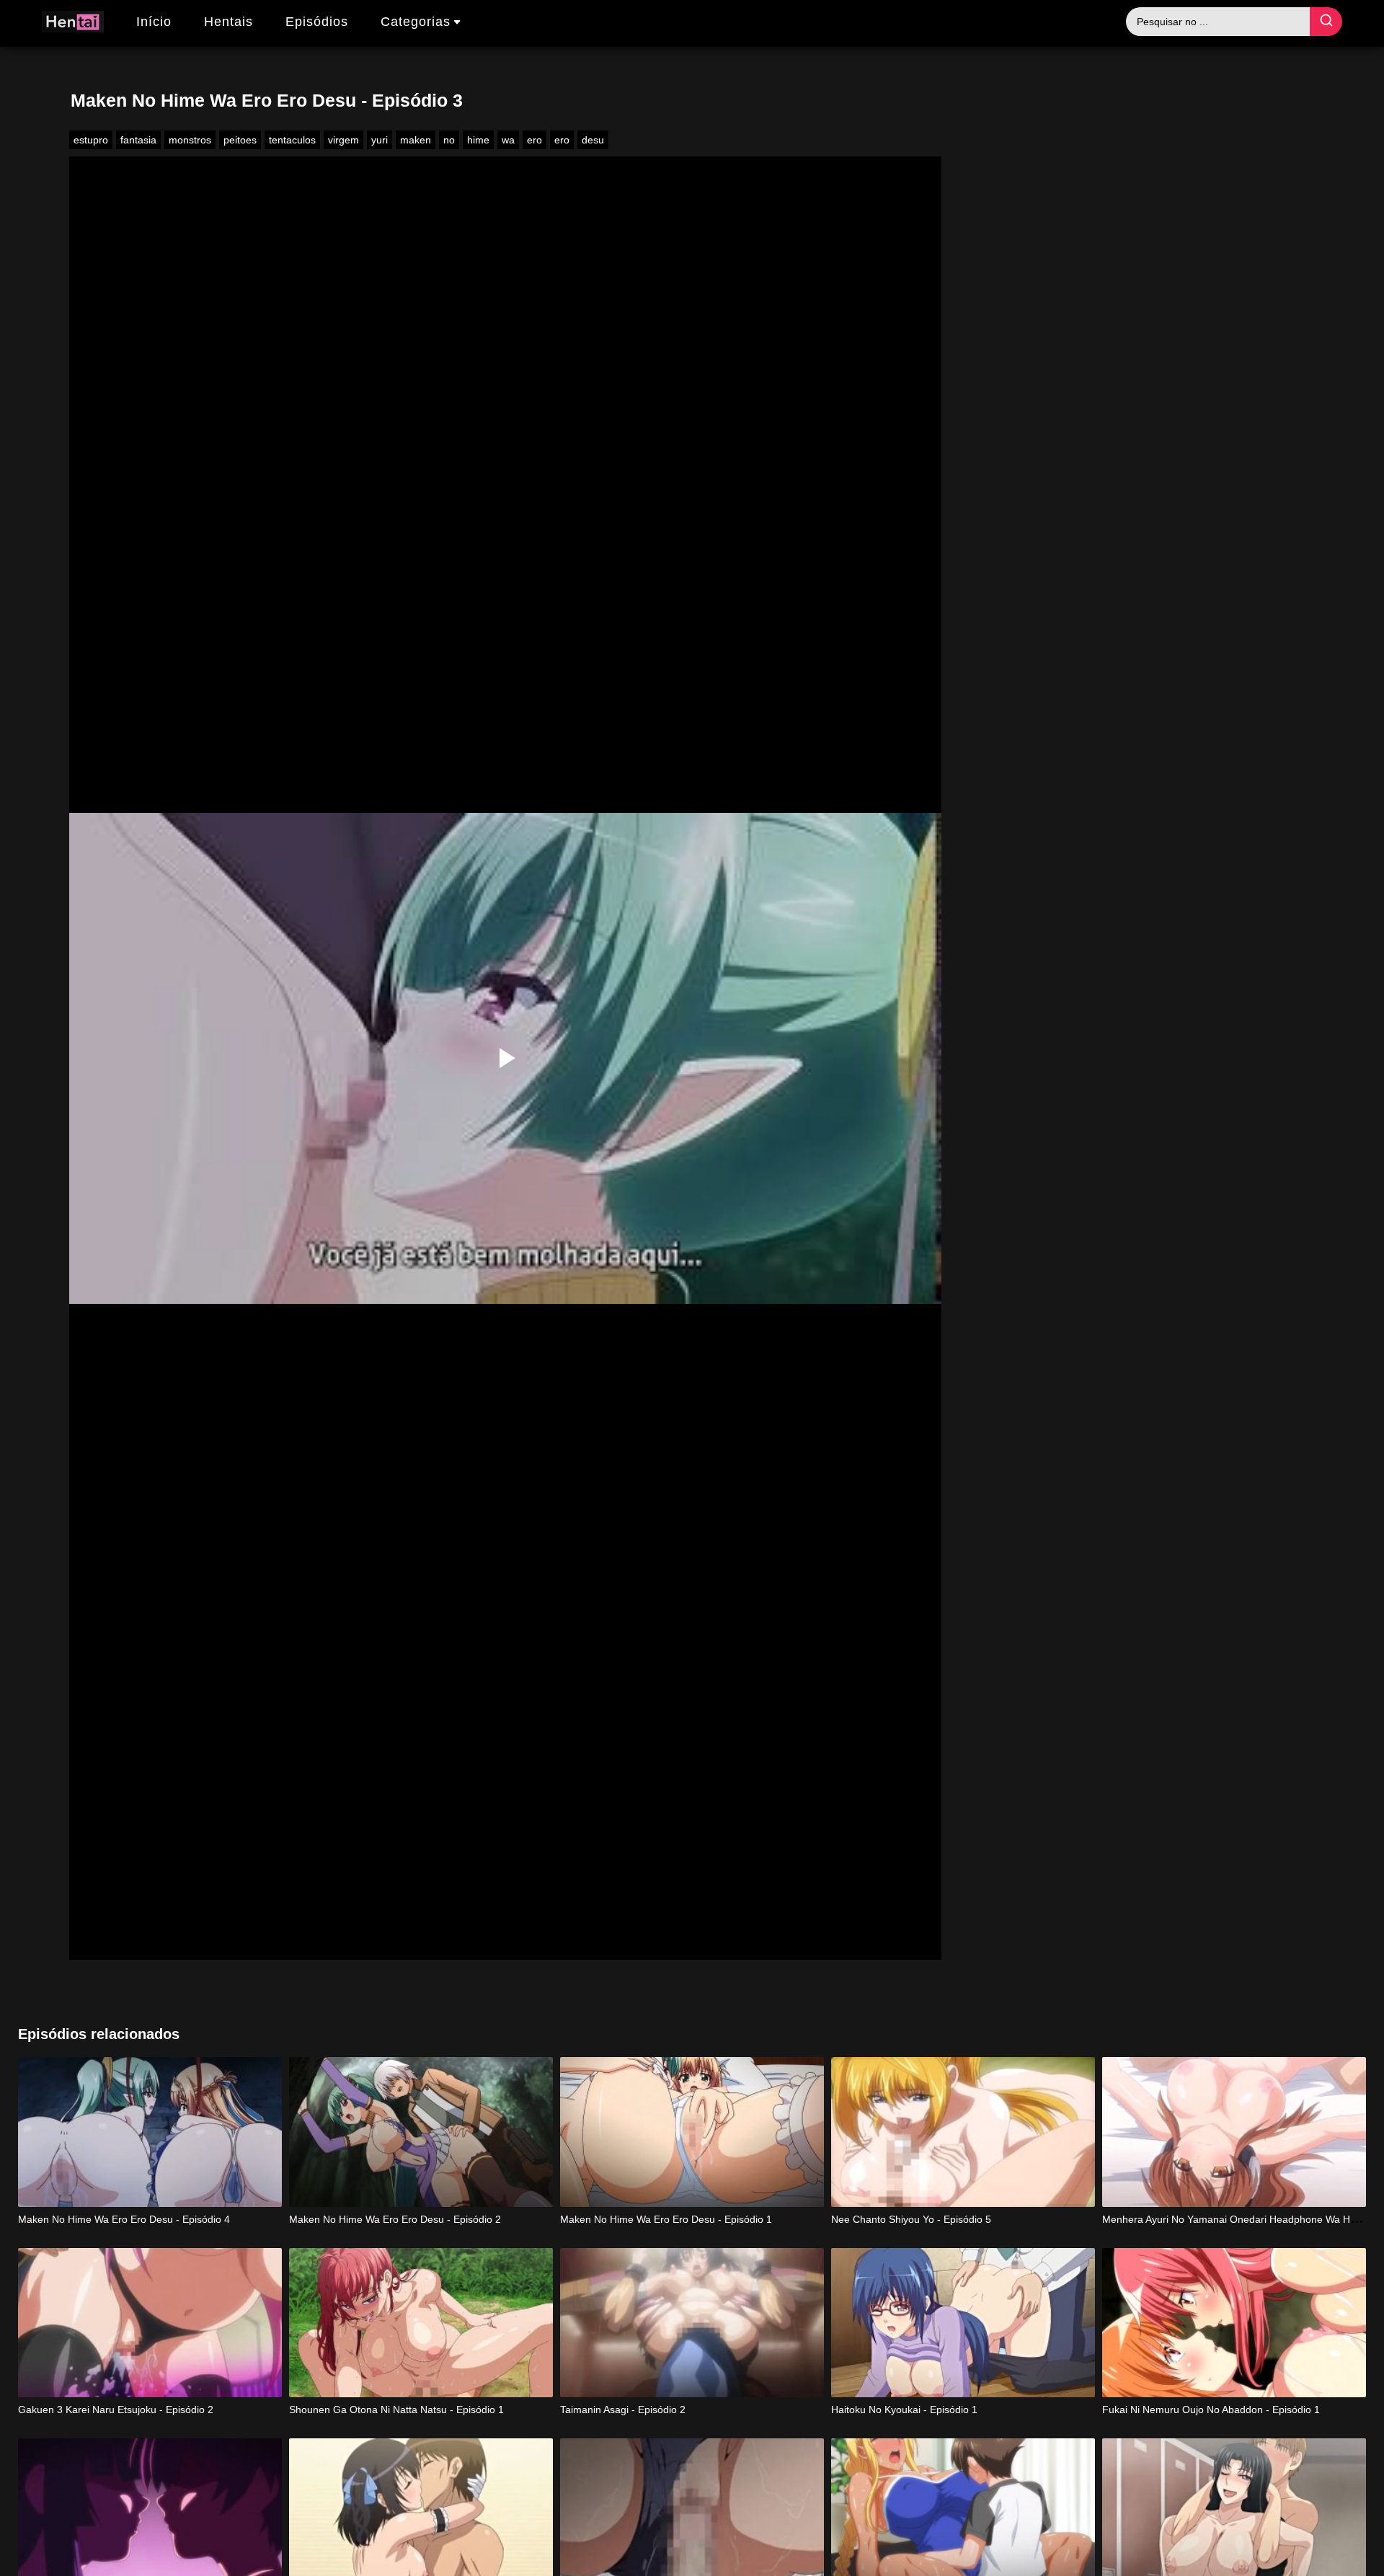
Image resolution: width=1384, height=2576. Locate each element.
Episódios (317, 22)
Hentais (229, 22)
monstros (190, 140)
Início (154, 22)
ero (534, 140)
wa (508, 140)
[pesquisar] (1326, 22)
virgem (343, 140)
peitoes (240, 140)
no (449, 140)
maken (416, 140)
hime (478, 140)
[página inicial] (73, 24)
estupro (91, 140)
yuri (380, 140)
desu (593, 140)
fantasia (138, 140)
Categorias (416, 22)
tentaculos (292, 140)
